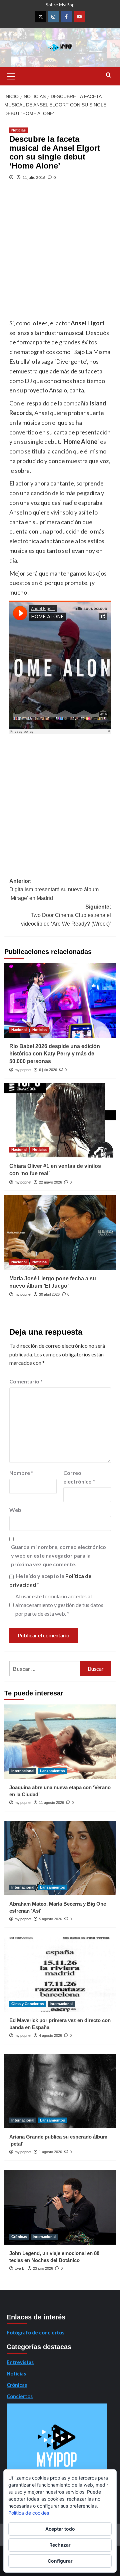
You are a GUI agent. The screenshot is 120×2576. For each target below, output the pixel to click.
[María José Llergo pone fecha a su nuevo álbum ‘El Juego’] (60, 1232)
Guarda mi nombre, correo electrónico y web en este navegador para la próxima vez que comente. (58, 1555)
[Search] (108, 75)
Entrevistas (20, 2362)
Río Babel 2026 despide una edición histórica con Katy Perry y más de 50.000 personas (55, 1054)
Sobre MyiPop (60, 5)
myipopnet (23, 1070)
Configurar (60, 2561)
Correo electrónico (79, 1477)
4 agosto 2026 (50, 2035)
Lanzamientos (52, 1771)
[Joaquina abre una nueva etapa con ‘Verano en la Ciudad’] (60, 1742)
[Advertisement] (60, 255)
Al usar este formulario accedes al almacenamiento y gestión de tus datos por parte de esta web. (59, 1605)
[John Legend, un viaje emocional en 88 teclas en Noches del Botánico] (60, 2207)
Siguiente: (66, 915)
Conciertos (20, 2396)
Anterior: (54, 890)
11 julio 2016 (34, 177)
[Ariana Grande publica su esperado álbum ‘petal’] (60, 2091)
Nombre (21, 1473)
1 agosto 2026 (50, 2152)
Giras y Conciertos (28, 2004)
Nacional (19, 1030)
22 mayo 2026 (50, 1182)
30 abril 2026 (49, 1294)
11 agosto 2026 (51, 1803)
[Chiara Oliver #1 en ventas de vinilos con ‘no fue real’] (60, 1120)
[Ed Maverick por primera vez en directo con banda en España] (60, 1975)
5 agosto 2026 (50, 1919)
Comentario (26, 1381)
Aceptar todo (60, 2529)
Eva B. (20, 2268)
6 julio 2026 (48, 1070)
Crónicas (19, 2237)
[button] (11, 75)
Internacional (23, 1771)
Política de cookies (29, 2513)
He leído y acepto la (50, 1580)
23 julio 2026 (43, 2268)
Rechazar (60, 2545)
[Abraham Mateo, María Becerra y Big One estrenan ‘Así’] (60, 1858)
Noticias (18, 130)
